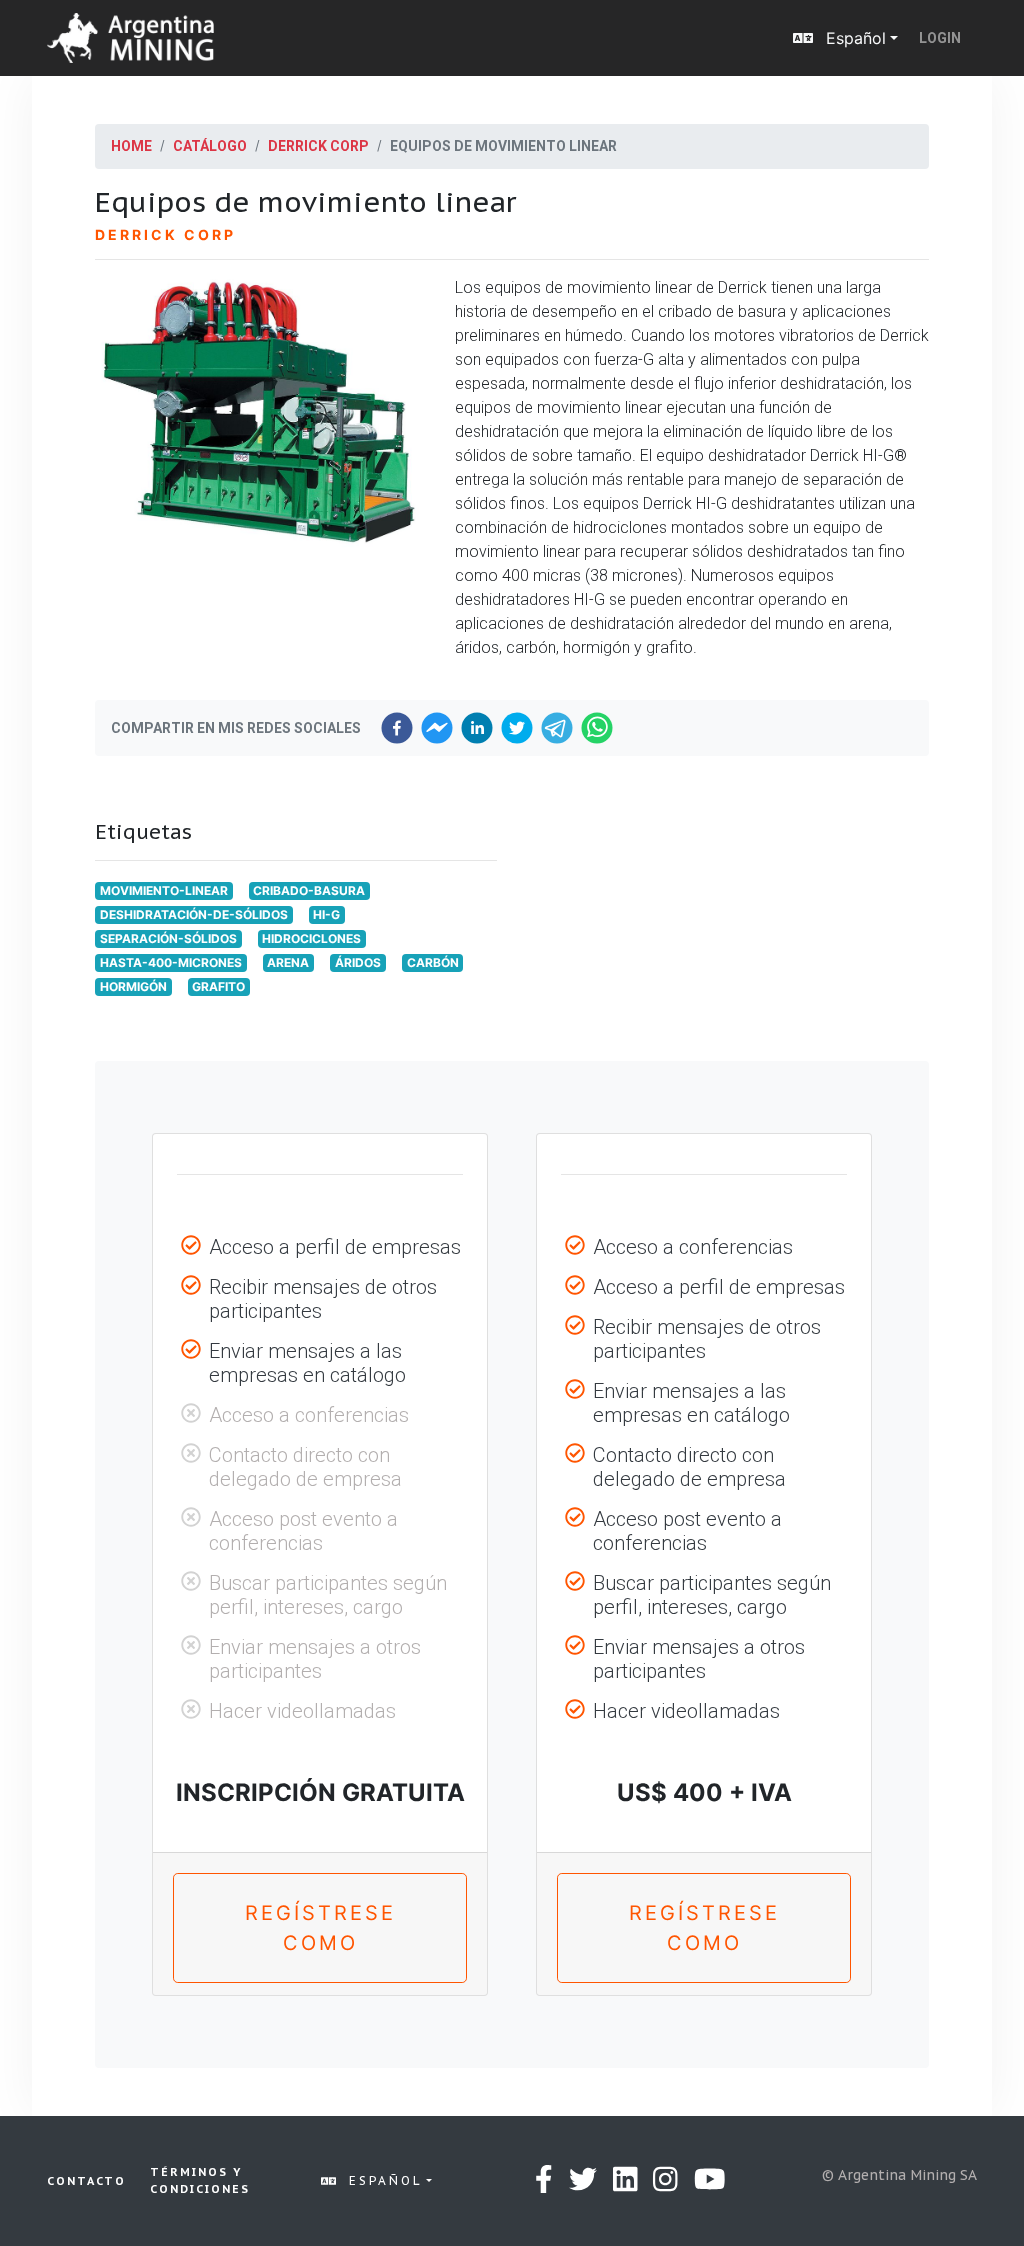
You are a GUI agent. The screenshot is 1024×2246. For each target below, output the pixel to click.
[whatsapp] (597, 728)
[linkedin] (477, 728)
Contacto (86, 2181)
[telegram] (557, 728)
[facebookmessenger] (437, 728)
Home (131, 146)
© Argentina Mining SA (899, 2175)
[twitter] (517, 728)
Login (940, 38)
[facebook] (397, 728)
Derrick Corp (318, 146)
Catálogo (210, 146)
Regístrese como (320, 1928)
